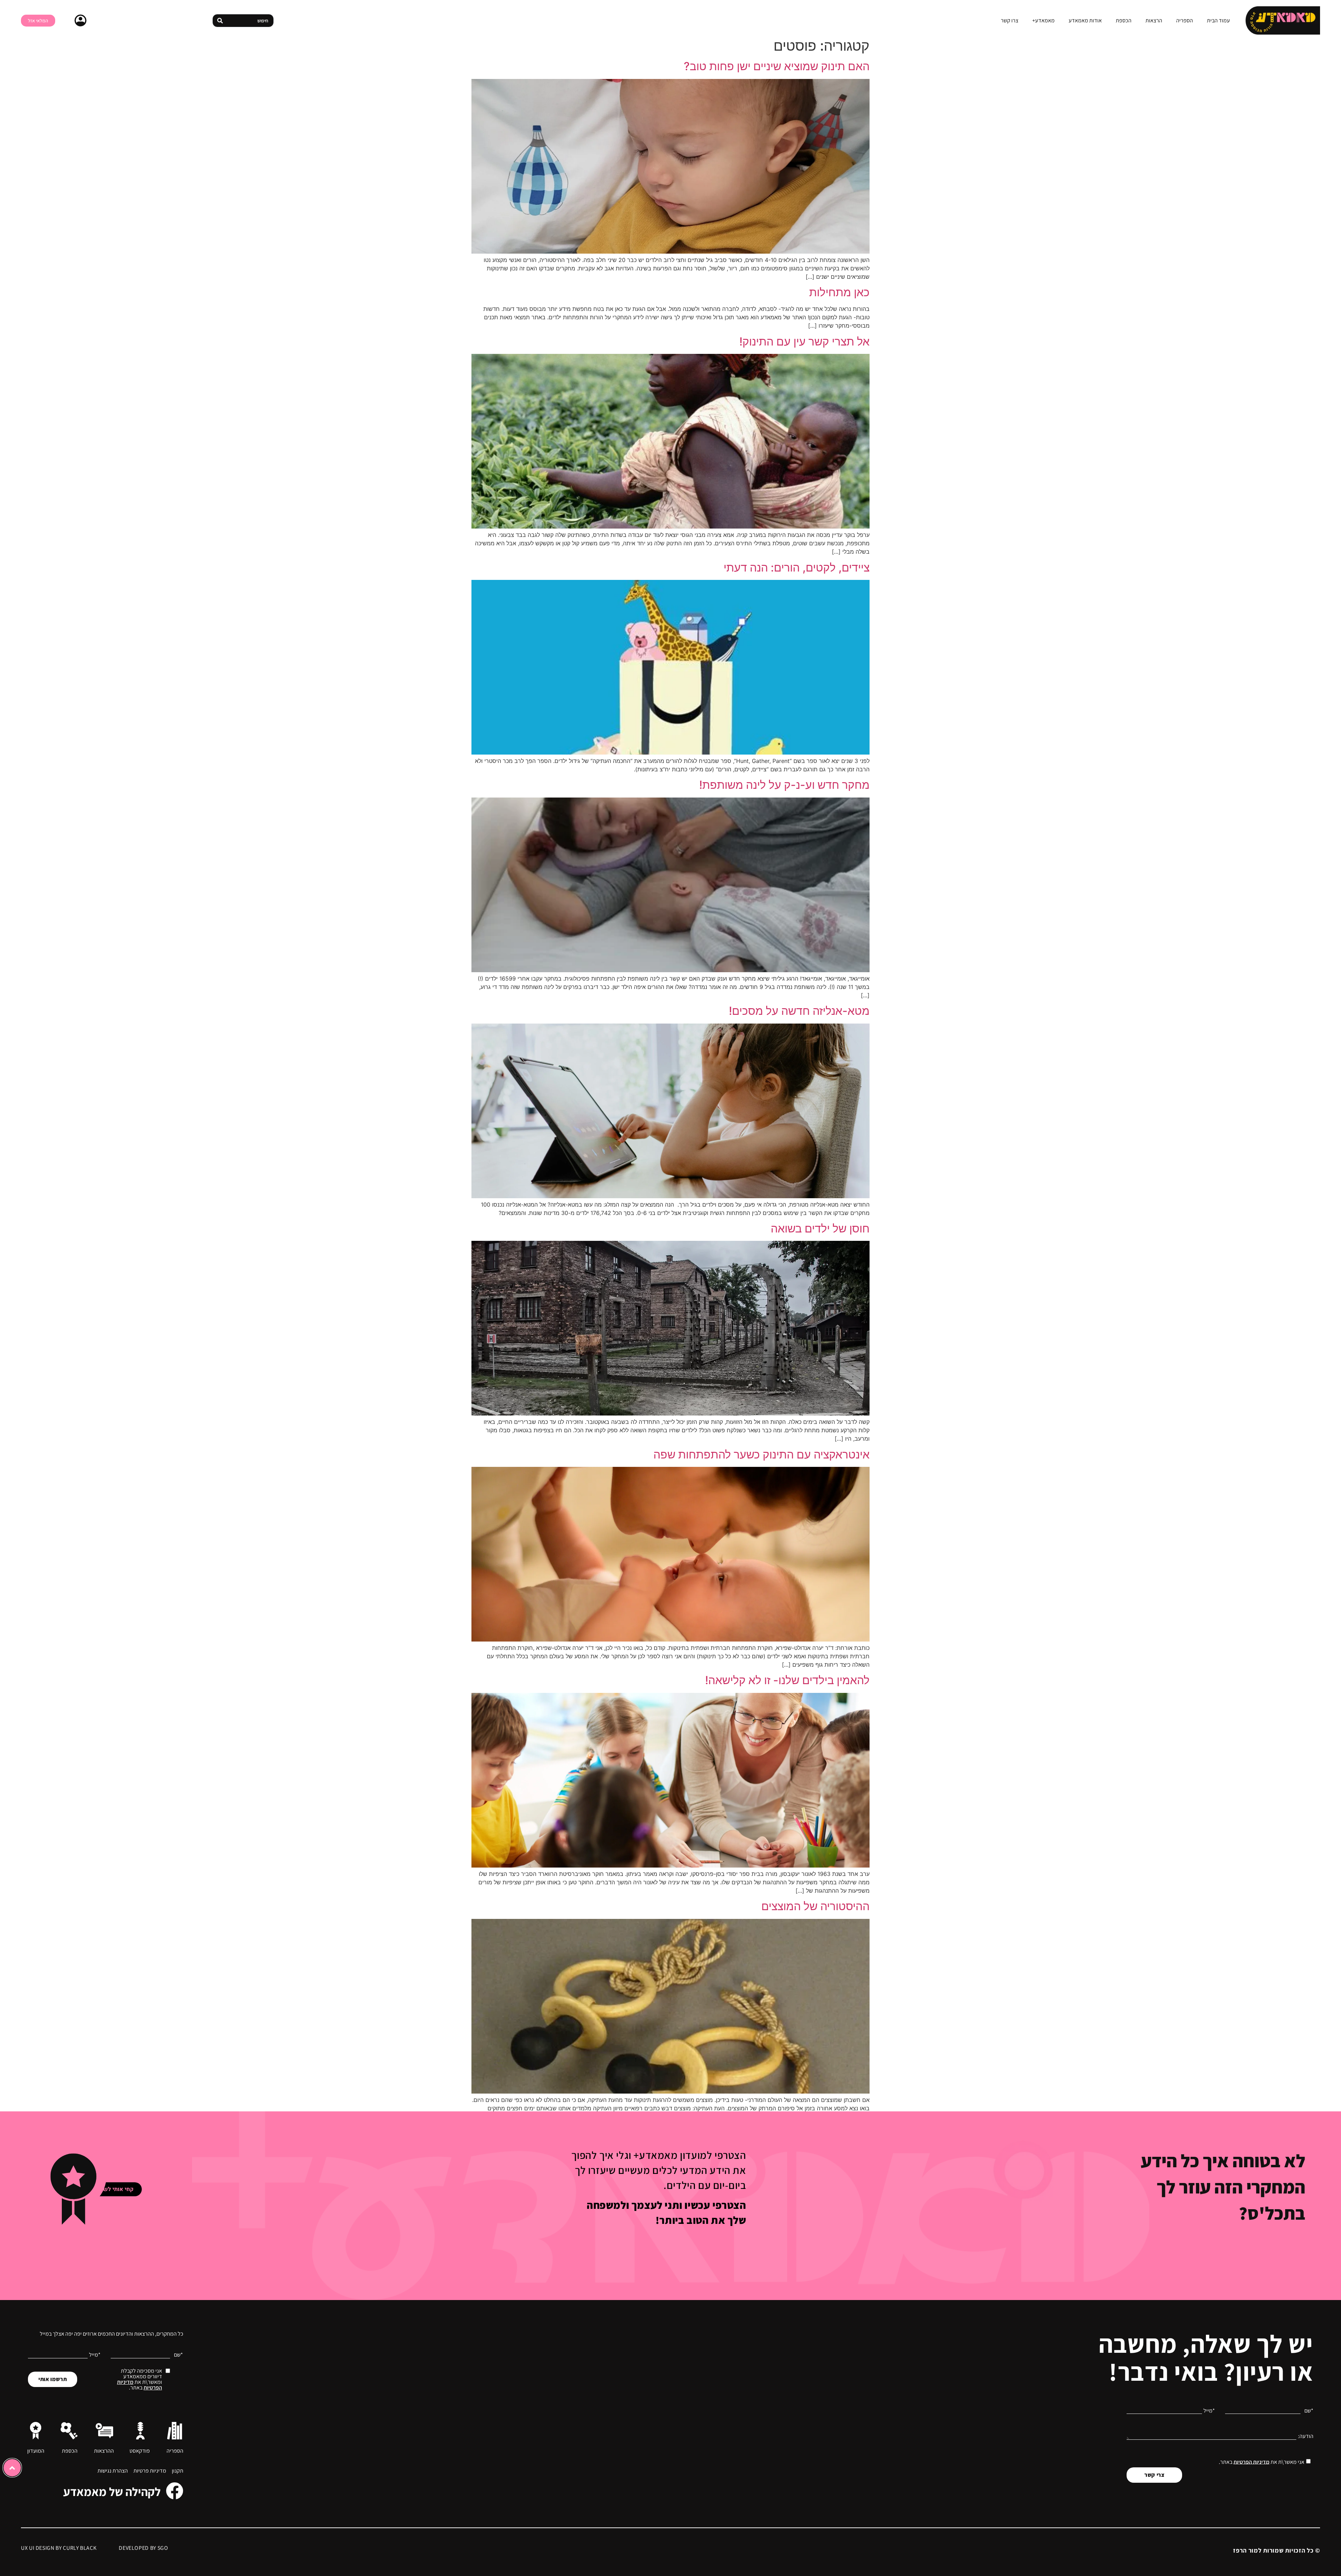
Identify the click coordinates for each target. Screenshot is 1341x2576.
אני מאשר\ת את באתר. (1262, 2462)
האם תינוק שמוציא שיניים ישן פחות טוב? (777, 66)
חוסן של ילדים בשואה (820, 1228)
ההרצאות (104, 2451)
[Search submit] (220, 21)
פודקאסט (140, 2451)
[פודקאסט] (140, 2431)
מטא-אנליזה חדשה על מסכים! (799, 1011)
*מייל (1209, 2411)
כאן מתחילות (839, 292)
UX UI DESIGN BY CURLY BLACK (59, 2548)
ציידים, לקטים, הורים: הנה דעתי (797, 567)
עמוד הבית (1218, 21)
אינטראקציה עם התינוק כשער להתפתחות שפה (761, 1454)
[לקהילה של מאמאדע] (175, 2491)
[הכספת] (69, 2431)
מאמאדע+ (1043, 21)
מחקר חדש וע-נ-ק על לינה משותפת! (784, 785)
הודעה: (1306, 2436)
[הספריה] (175, 2431)
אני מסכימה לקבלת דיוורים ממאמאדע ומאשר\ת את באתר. (140, 2379)
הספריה (1185, 21)
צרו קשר (1010, 21)
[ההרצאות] (104, 2431)
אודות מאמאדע (1085, 21)
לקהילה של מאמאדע (112, 2492)
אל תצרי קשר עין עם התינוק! (804, 341)
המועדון (36, 2451)
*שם (1309, 2411)
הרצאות (1154, 21)
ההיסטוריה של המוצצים (815, 1906)
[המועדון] (36, 2431)
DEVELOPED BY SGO (143, 2548)
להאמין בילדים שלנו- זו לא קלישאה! (787, 1680)
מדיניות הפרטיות (1251, 2462)
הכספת (1124, 21)
